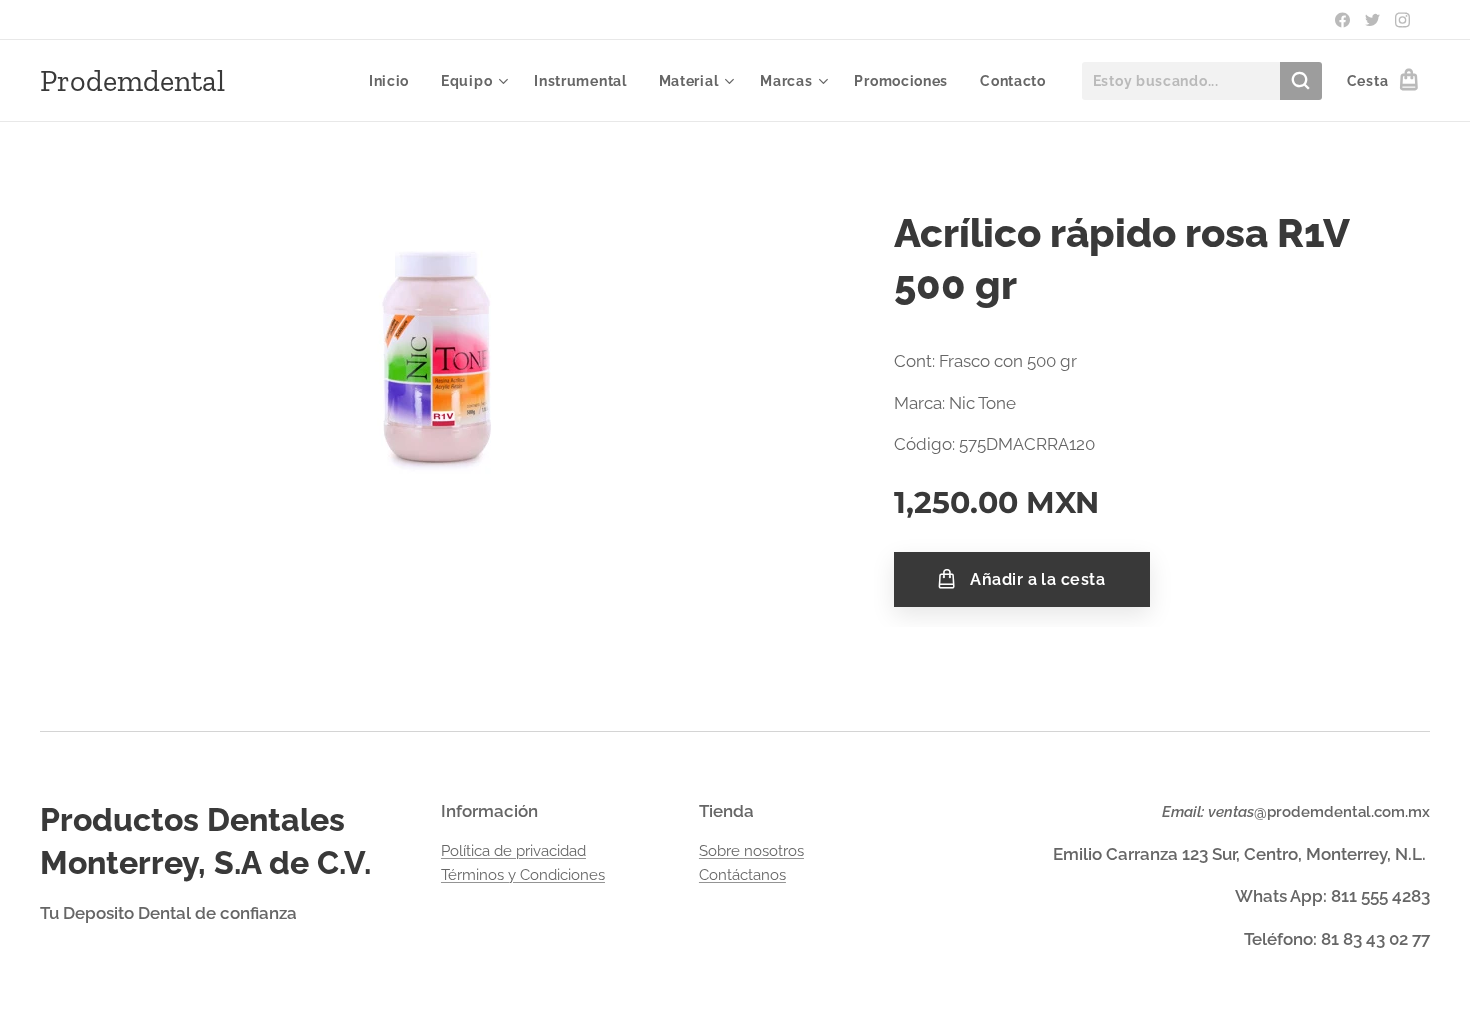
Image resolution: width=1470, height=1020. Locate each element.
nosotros (774, 851)
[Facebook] (1342, 20)
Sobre (721, 851)
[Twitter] (1372, 20)
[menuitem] (394, 81)
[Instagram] (1402, 20)
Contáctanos (742, 875)
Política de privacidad (513, 851)
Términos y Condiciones (523, 875)
